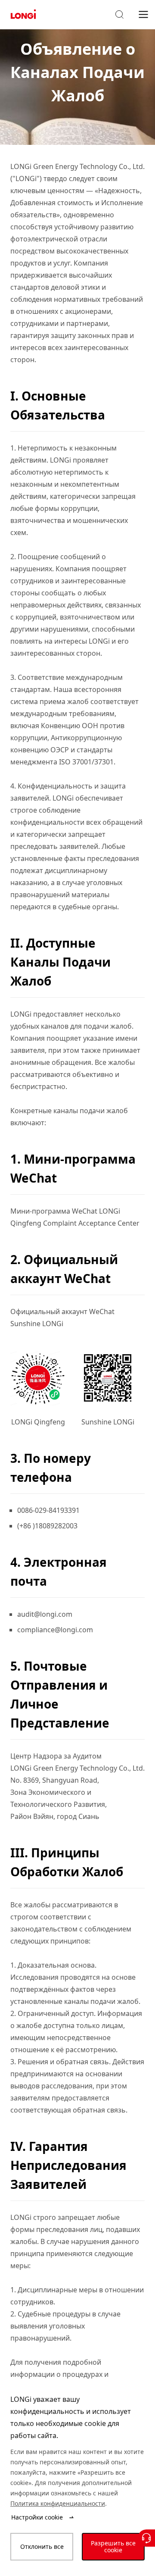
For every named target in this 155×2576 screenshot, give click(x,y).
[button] (119, 15)
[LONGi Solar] (23, 14)
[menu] (143, 14)
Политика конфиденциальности (58, 2503)
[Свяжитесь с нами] (146, 2538)
